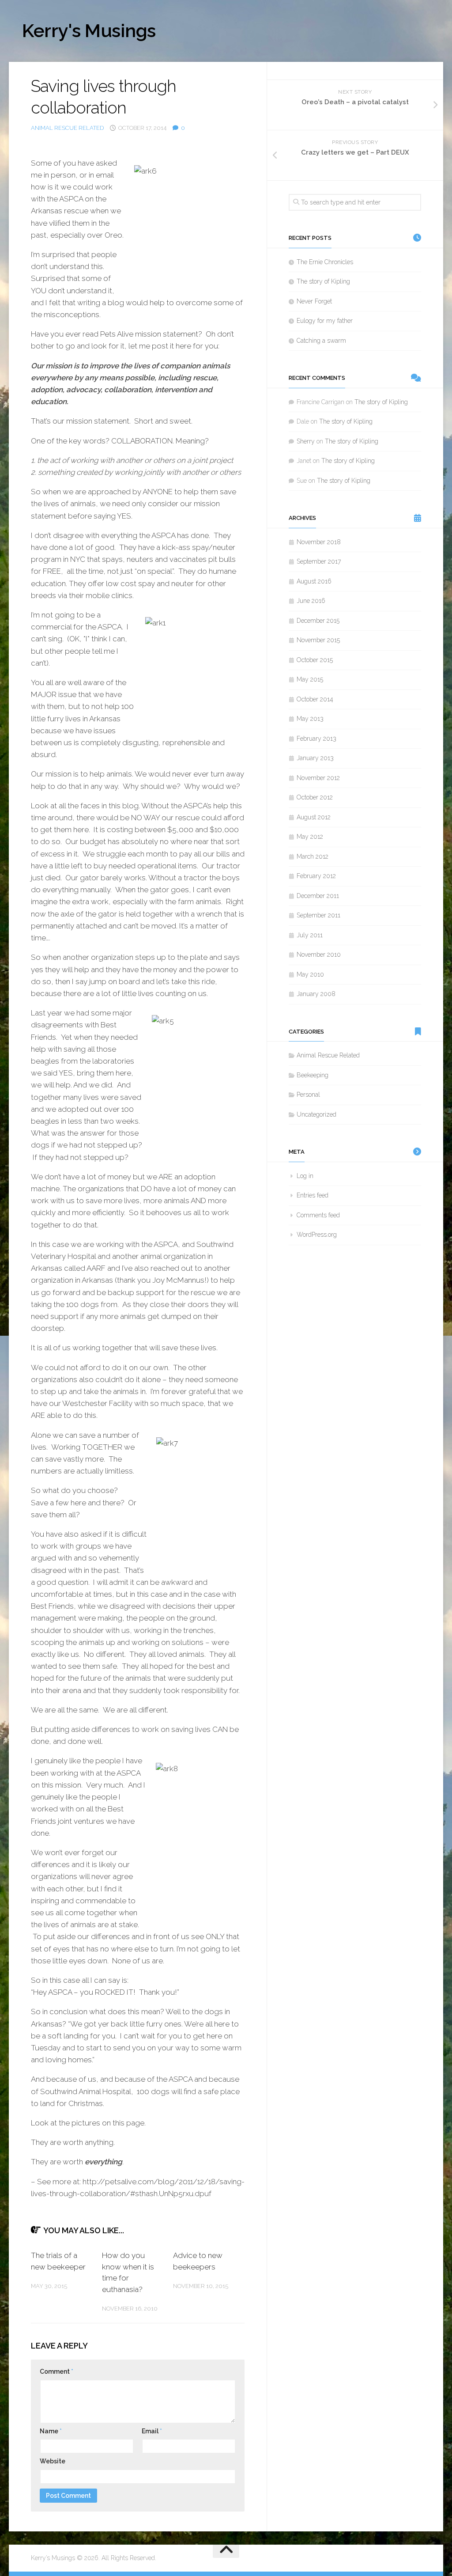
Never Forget (314, 301)
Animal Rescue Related (67, 128)
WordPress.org (317, 1235)
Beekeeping (313, 1075)
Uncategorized (316, 1114)
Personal (308, 1095)
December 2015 (318, 621)
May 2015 (310, 679)
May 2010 (310, 974)
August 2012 (314, 817)
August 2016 (314, 581)
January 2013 (315, 758)
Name (51, 2431)
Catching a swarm (321, 341)
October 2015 (315, 660)
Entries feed (313, 1195)
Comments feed (318, 1215)
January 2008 (316, 994)
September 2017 (319, 561)
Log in (305, 1176)
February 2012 (316, 876)
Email (152, 2431)
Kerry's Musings (89, 31)
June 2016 (311, 601)
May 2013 (310, 719)
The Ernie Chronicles (325, 262)
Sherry (306, 441)
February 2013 (316, 739)
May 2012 (310, 837)
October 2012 (315, 797)
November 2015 (318, 640)
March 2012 (313, 856)
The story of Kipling (323, 281)
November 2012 (318, 778)
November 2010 (319, 955)
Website (53, 2461)
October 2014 (315, 699)
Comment (56, 2371)
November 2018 (319, 542)
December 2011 (318, 896)
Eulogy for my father (325, 321)
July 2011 (310, 935)
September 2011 (318, 915)
